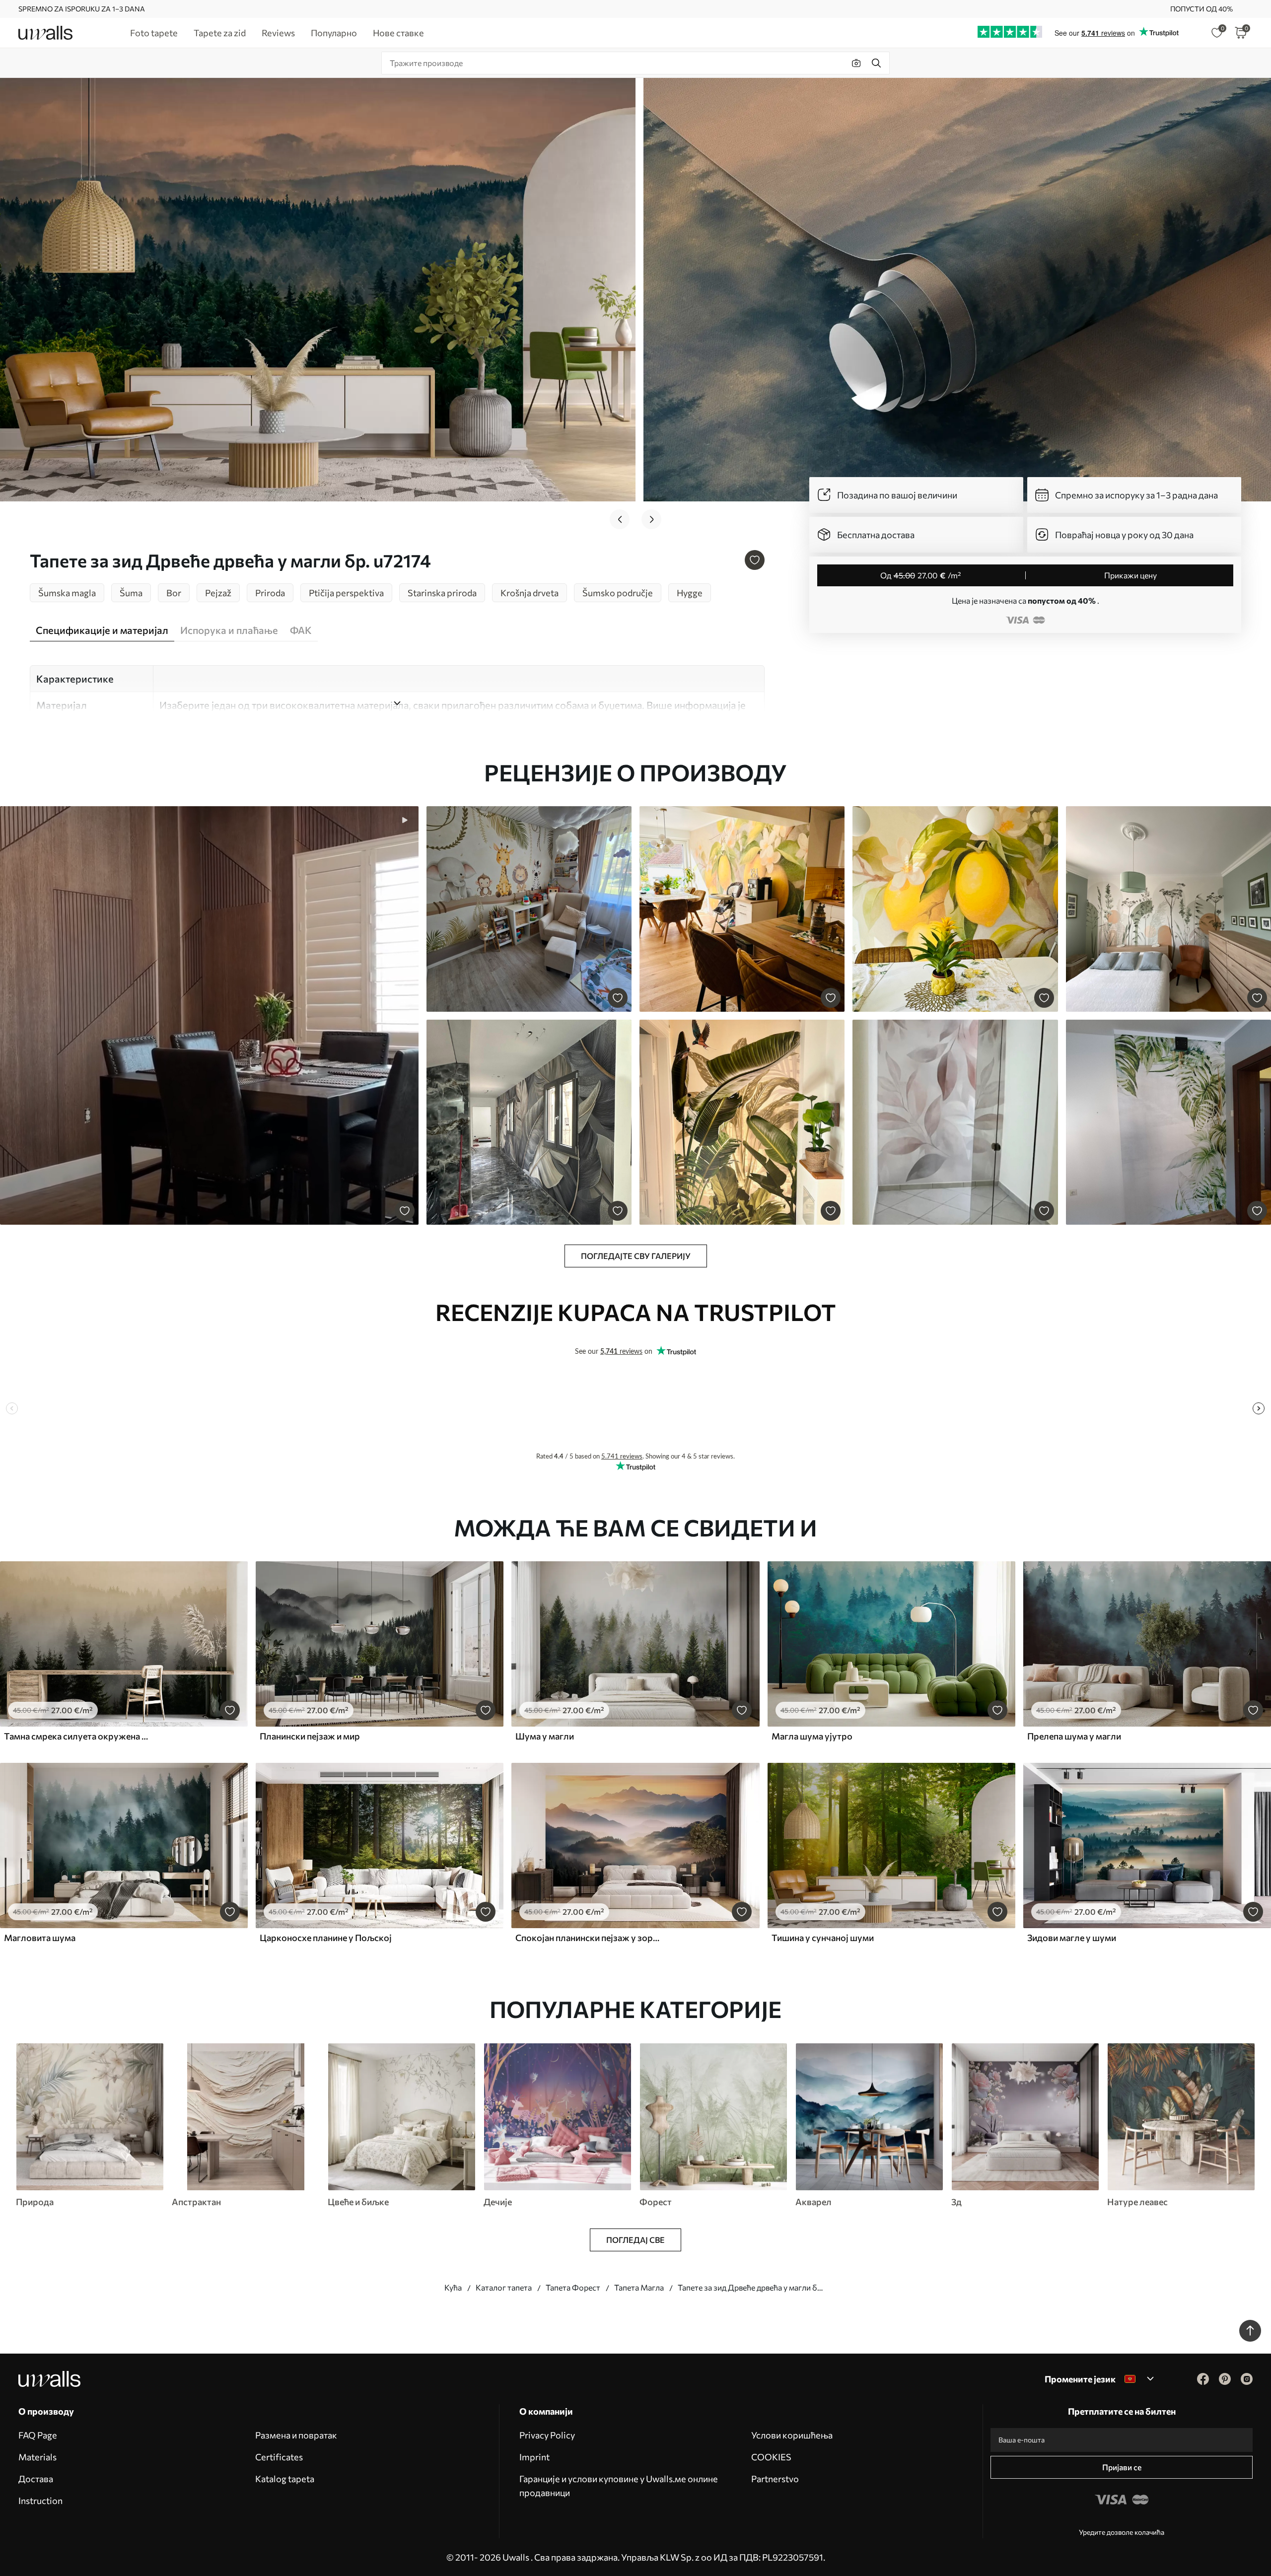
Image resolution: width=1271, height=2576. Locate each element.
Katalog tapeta (285, 2479)
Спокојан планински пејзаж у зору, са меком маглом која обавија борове (588, 1938)
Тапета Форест (573, 2287)
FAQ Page (38, 2435)
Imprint (534, 2457)
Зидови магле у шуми (1072, 1938)
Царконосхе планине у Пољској (326, 1938)
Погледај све (635, 2240)
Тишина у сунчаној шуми (823, 1938)
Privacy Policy (547, 2435)
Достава (36, 2479)
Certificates (279, 2457)
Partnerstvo (775, 2479)
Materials (37, 2457)
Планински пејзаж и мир (310, 1736)
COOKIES (771, 2457)
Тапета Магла (639, 2287)
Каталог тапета (504, 2287)
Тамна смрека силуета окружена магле (76, 1736)
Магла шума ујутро (812, 1736)
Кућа (453, 2287)
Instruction (40, 2501)
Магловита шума (40, 1938)
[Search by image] (856, 63)
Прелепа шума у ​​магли (1074, 1736)
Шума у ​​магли (545, 1736)
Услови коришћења (792, 2435)
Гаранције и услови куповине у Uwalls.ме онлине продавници (619, 2486)
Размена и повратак (296, 2435)
